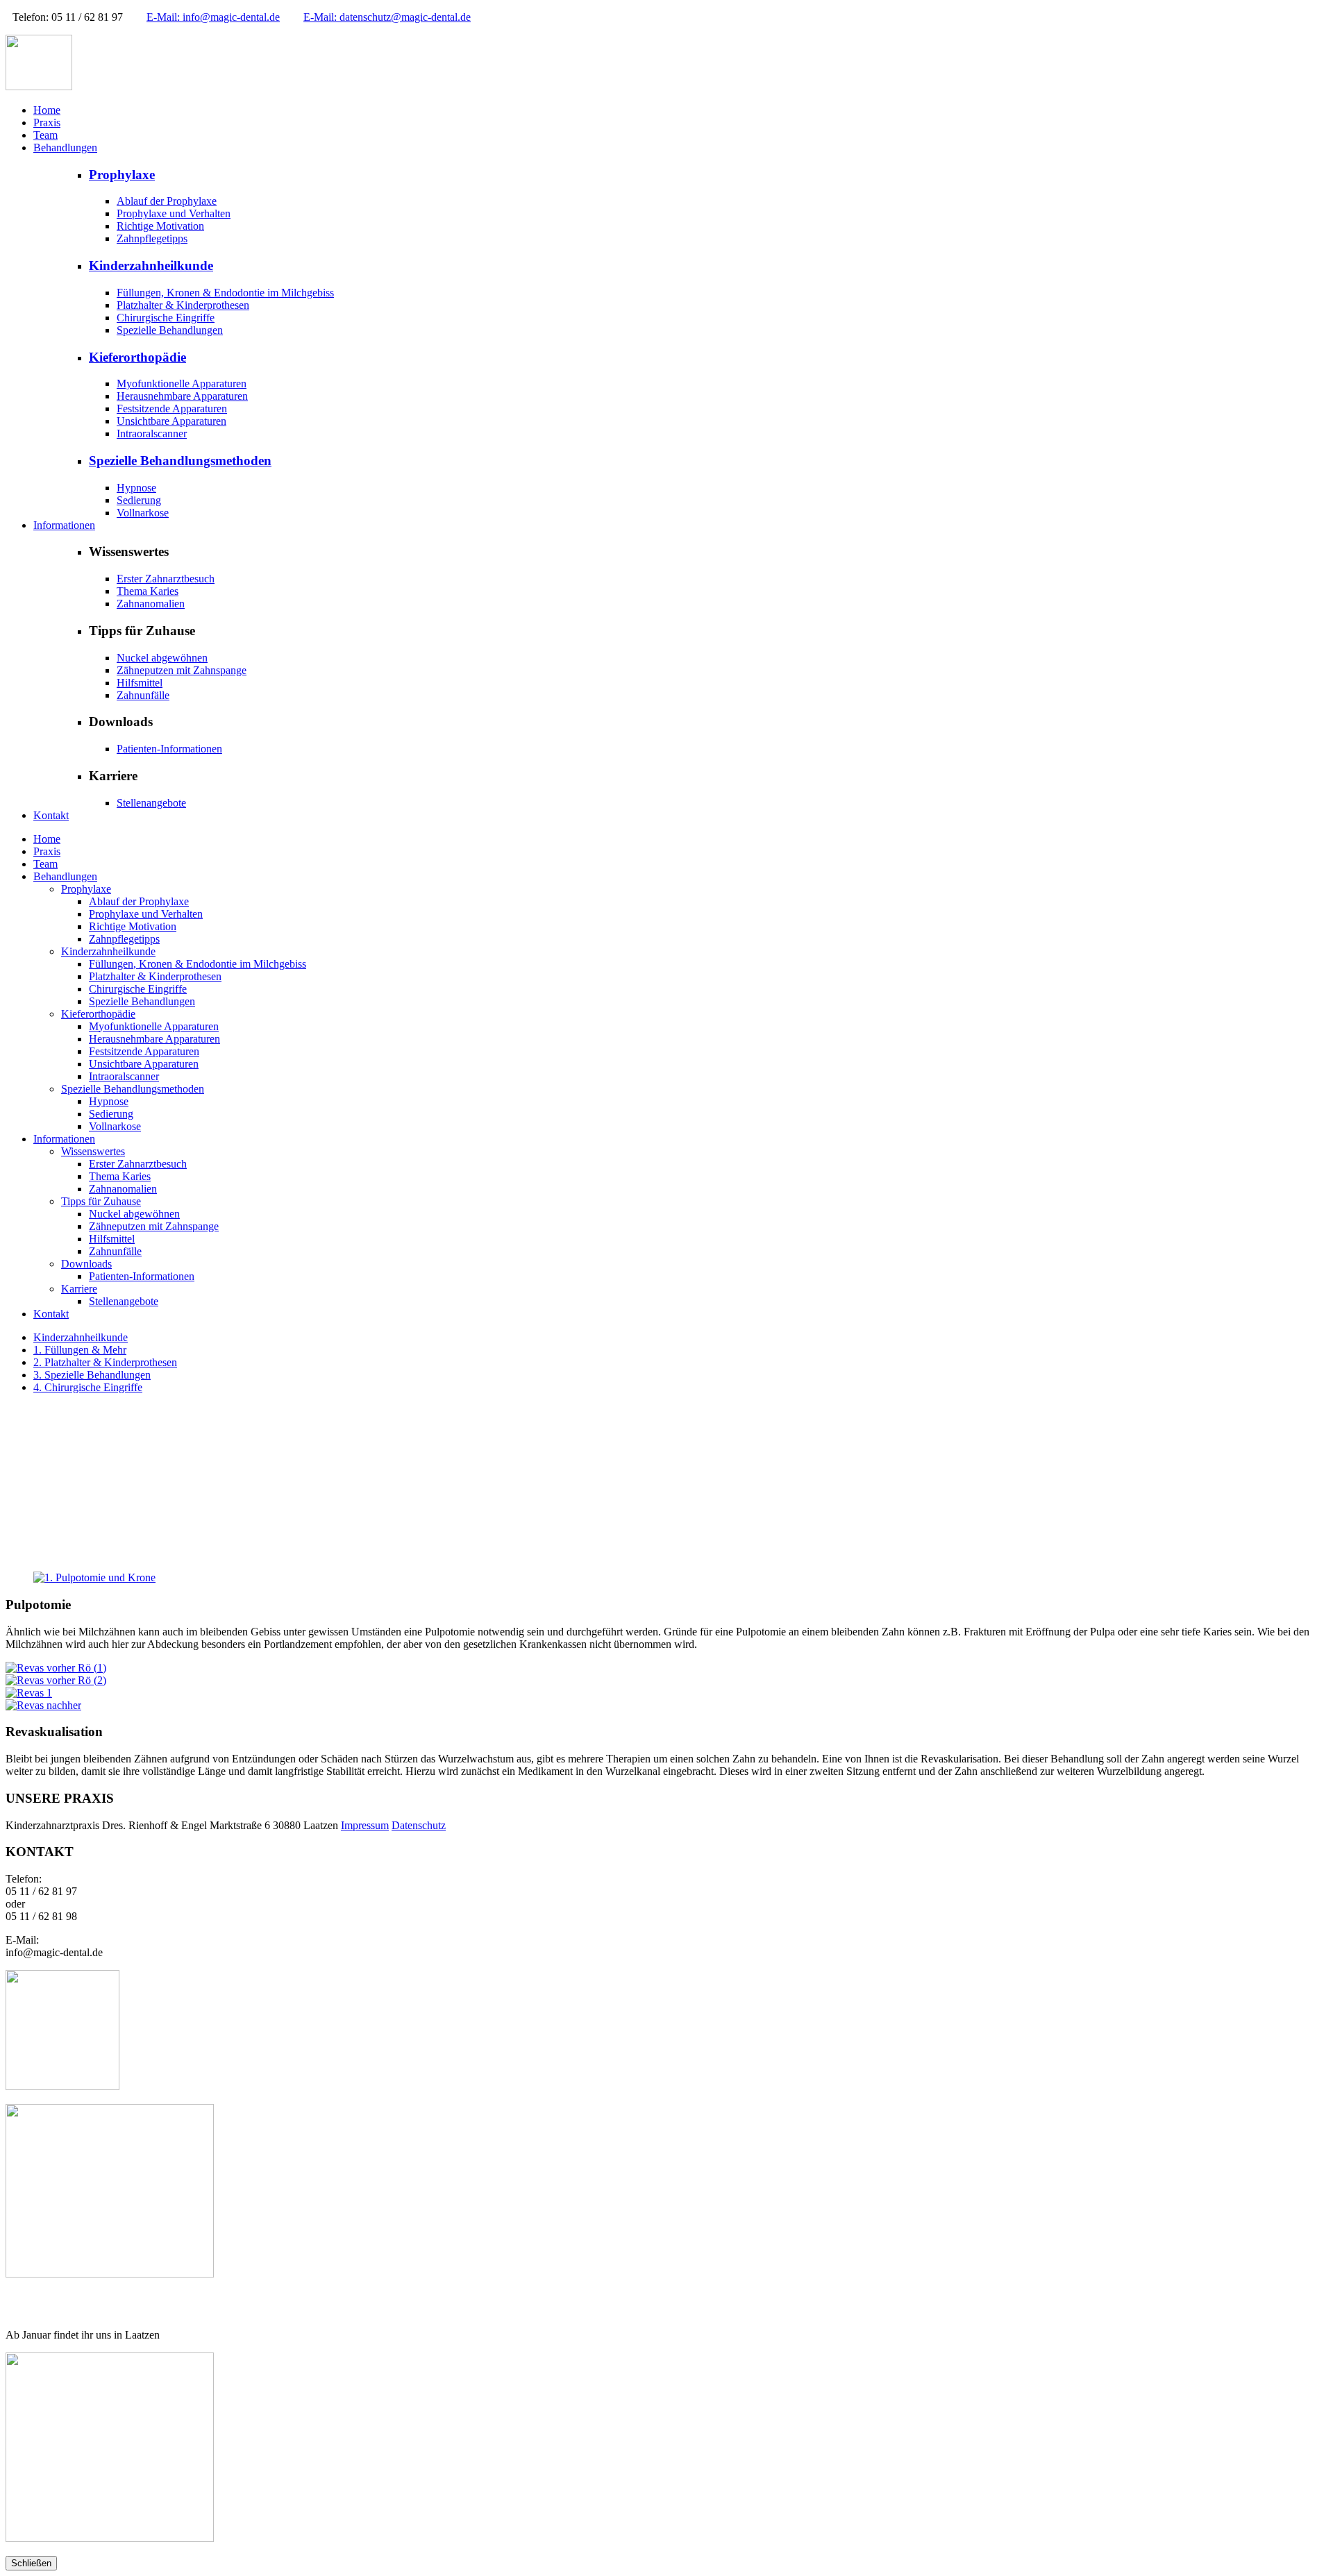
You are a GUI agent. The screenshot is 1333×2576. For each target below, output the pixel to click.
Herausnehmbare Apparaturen (182, 396)
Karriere (79, 1289)
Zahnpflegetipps (152, 238)
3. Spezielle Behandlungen (92, 1375)
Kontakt (51, 815)
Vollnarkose (143, 513)
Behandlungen (65, 148)
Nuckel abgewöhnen (162, 658)
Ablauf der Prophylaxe (167, 201)
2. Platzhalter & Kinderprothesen (105, 1362)
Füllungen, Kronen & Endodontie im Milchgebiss (225, 293)
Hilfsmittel (140, 683)
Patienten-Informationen (169, 749)
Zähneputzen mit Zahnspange (182, 670)
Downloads (86, 1264)
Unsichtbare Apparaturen (171, 421)
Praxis (47, 123)
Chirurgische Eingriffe (166, 318)
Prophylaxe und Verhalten (174, 213)
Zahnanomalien (151, 604)
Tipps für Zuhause (101, 1201)
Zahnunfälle (143, 695)
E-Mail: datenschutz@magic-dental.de (387, 17)
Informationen (64, 525)
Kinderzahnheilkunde (151, 266)
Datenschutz (419, 1825)
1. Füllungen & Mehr (80, 1350)
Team (45, 135)
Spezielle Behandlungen (170, 330)
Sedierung (139, 500)
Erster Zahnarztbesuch (166, 579)
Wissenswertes (93, 1151)
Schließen (31, 2563)
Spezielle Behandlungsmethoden (180, 461)
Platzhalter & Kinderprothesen (183, 305)
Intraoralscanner (152, 433)
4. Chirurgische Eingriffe (88, 1387)
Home (47, 110)
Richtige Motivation (160, 226)
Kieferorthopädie (137, 357)
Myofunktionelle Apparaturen (182, 384)
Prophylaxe (122, 175)
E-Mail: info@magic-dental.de (213, 17)
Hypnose (136, 488)
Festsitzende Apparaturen (172, 409)
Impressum (365, 1825)
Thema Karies (148, 591)
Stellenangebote (151, 803)
